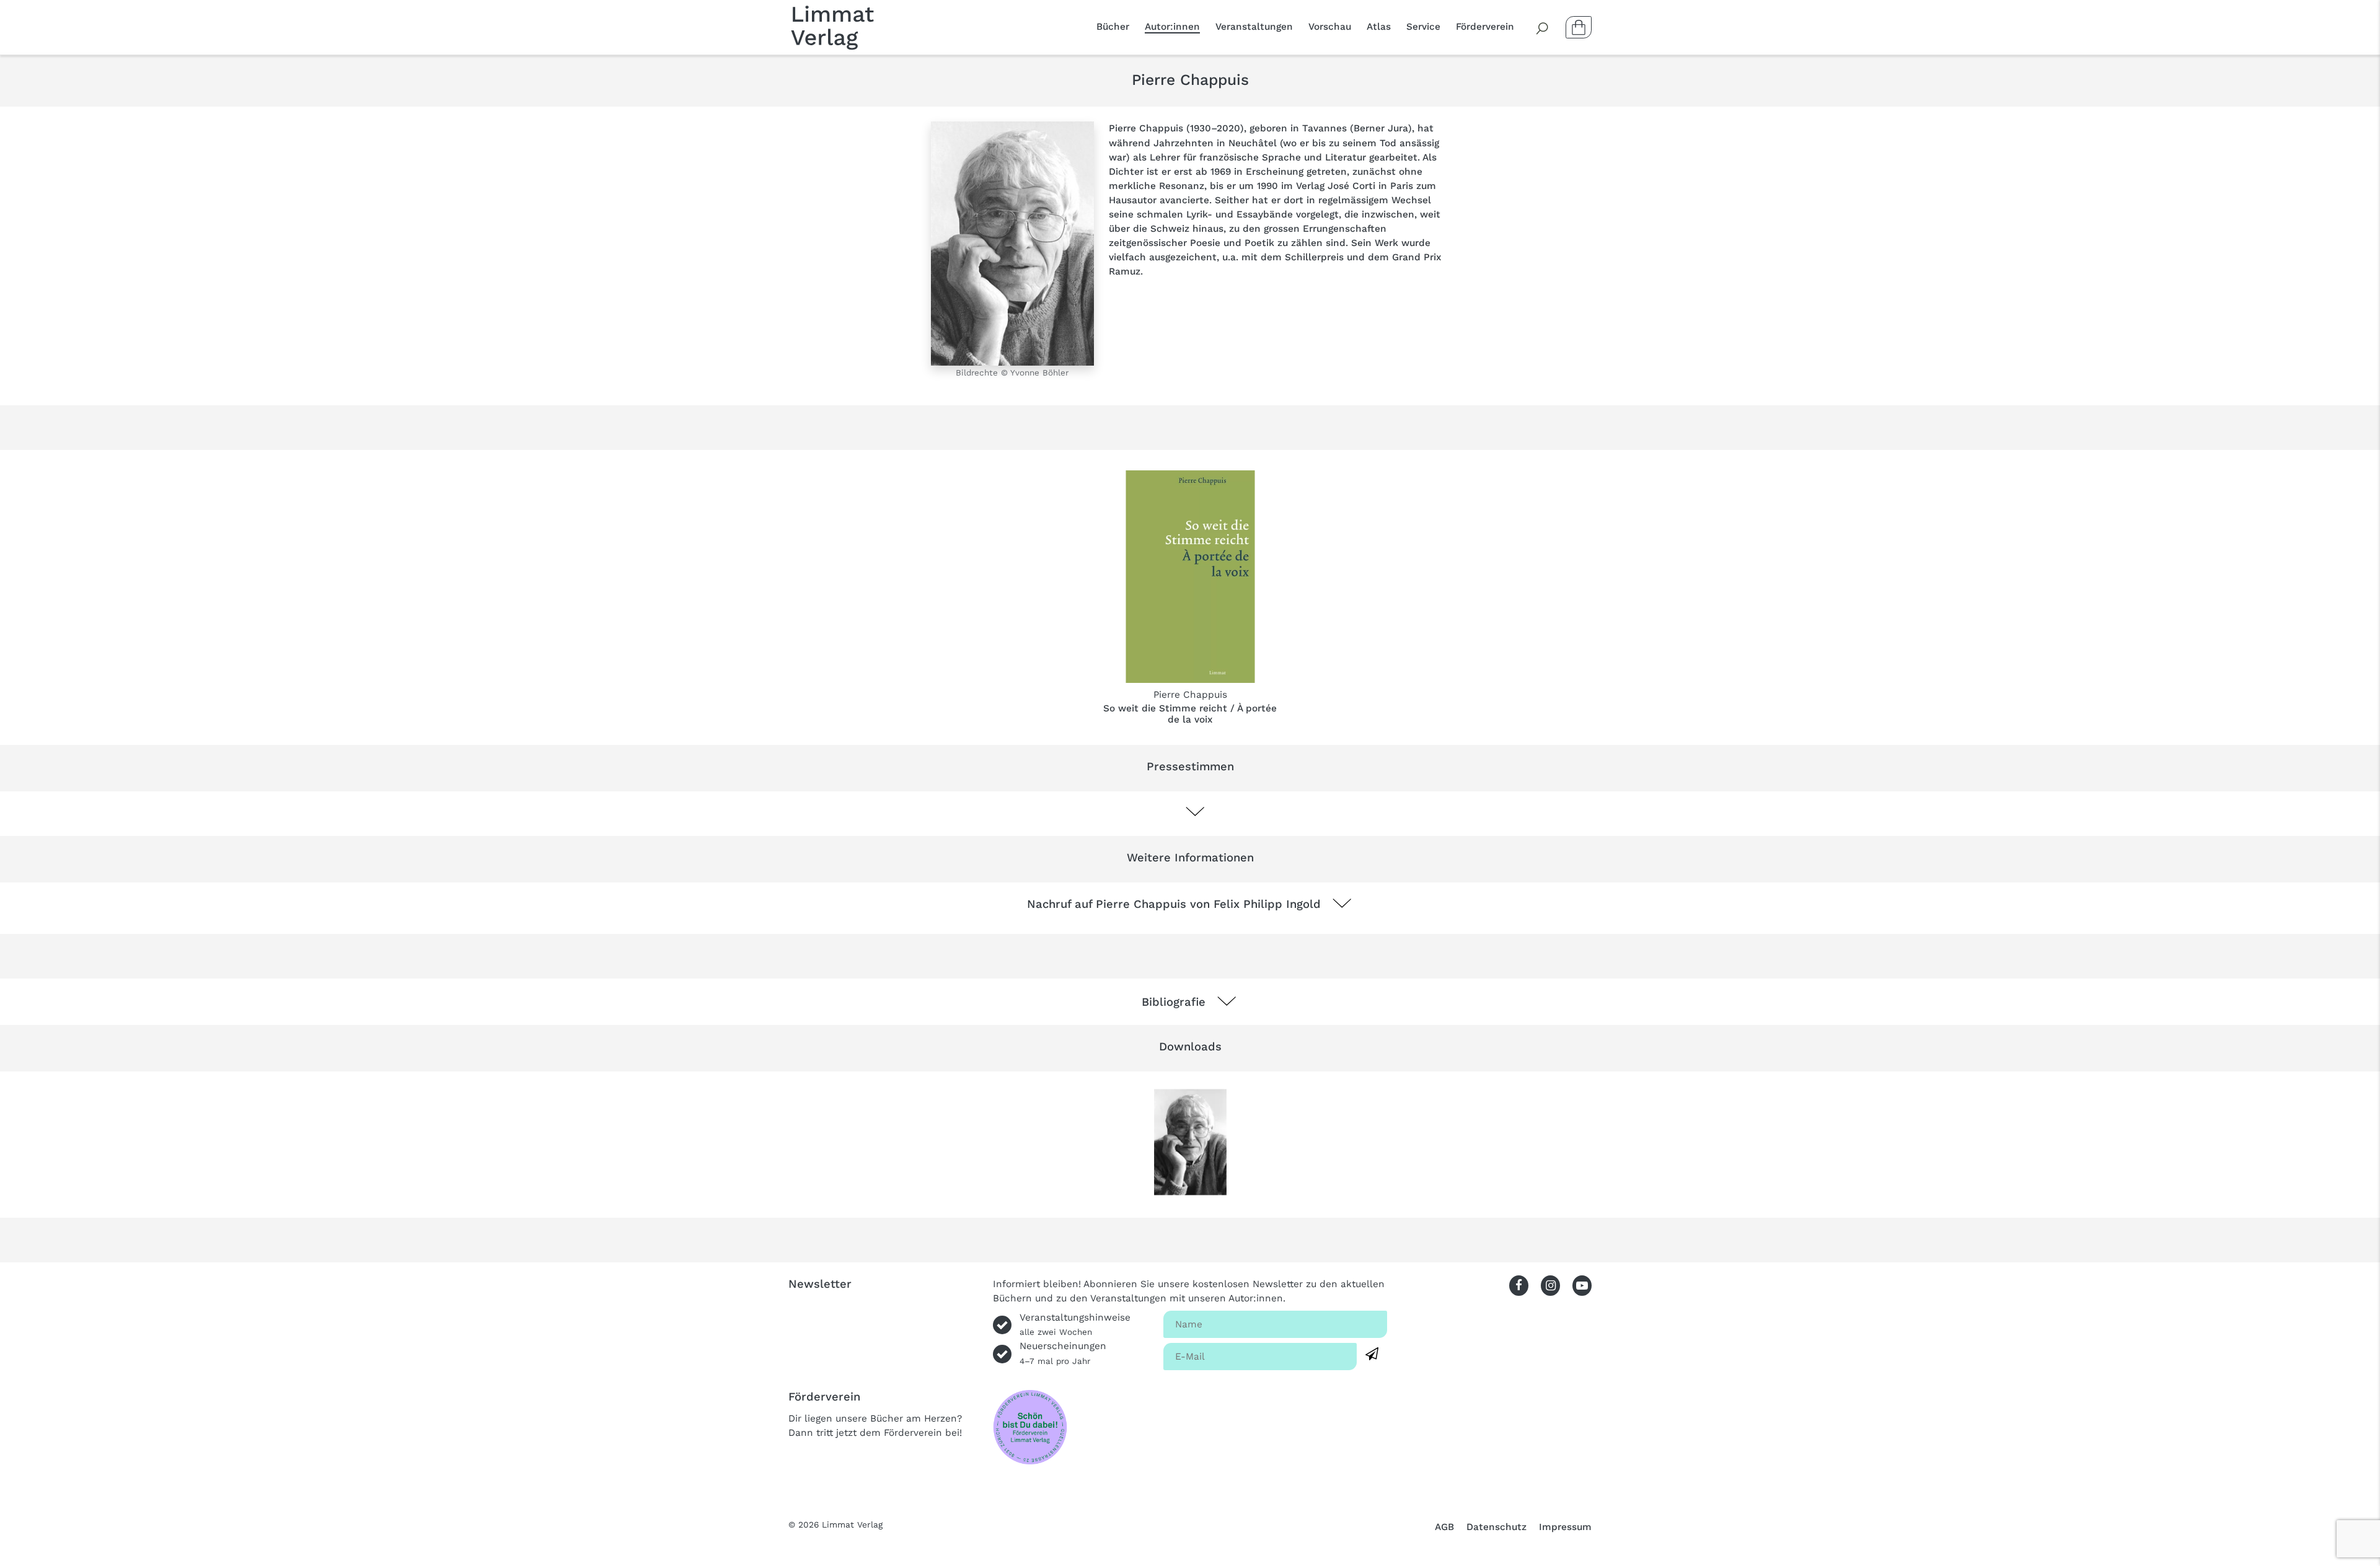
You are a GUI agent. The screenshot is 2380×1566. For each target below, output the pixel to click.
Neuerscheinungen (1063, 1353)
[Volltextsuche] (1543, 27)
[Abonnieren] (1372, 1354)
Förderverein (1485, 27)
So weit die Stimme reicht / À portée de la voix (1190, 714)
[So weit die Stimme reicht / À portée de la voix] (1190, 577)
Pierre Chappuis (1190, 695)
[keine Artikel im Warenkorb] (1579, 27)
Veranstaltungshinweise (1075, 1324)
